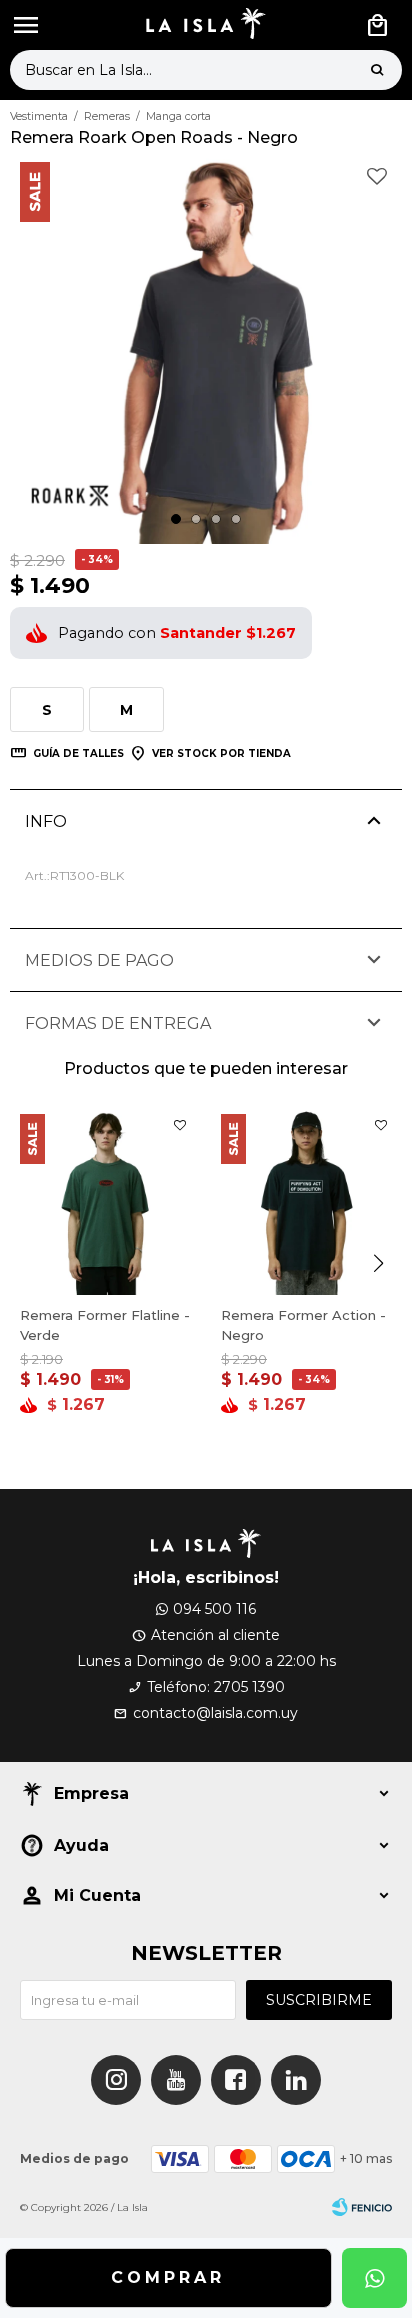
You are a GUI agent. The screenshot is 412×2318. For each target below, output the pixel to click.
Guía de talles (78, 753)
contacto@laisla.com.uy (215, 1713)
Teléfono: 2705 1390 (216, 1687)
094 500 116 (214, 1609)
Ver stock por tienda (221, 753)
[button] (377, 70)
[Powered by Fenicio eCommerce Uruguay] (362, 2208)
